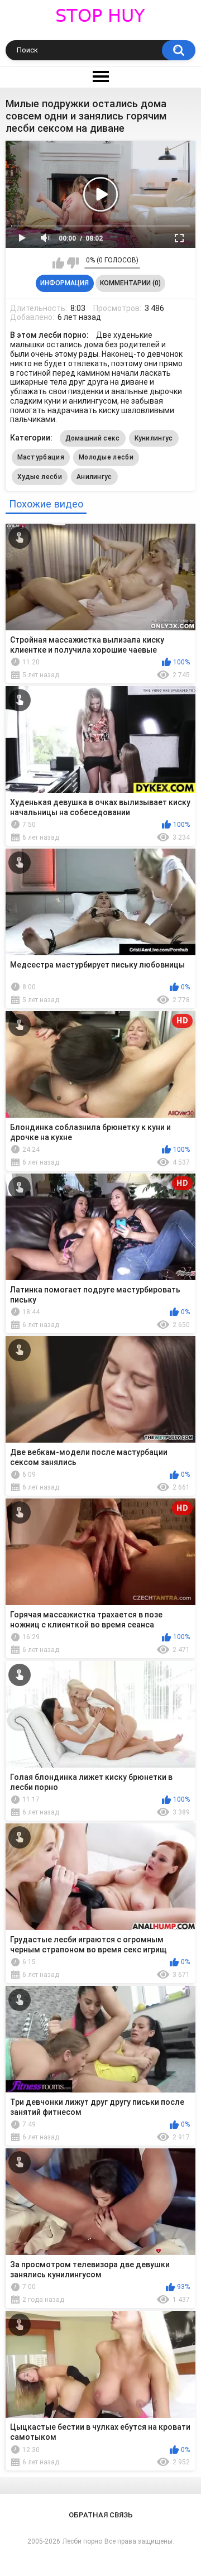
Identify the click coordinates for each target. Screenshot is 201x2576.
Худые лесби (40, 477)
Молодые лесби (106, 457)
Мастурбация (41, 457)
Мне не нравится (73, 263)
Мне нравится (58, 263)
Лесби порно (82, 2541)
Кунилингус (154, 438)
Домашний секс (93, 438)
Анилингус (94, 477)
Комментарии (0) (130, 283)
